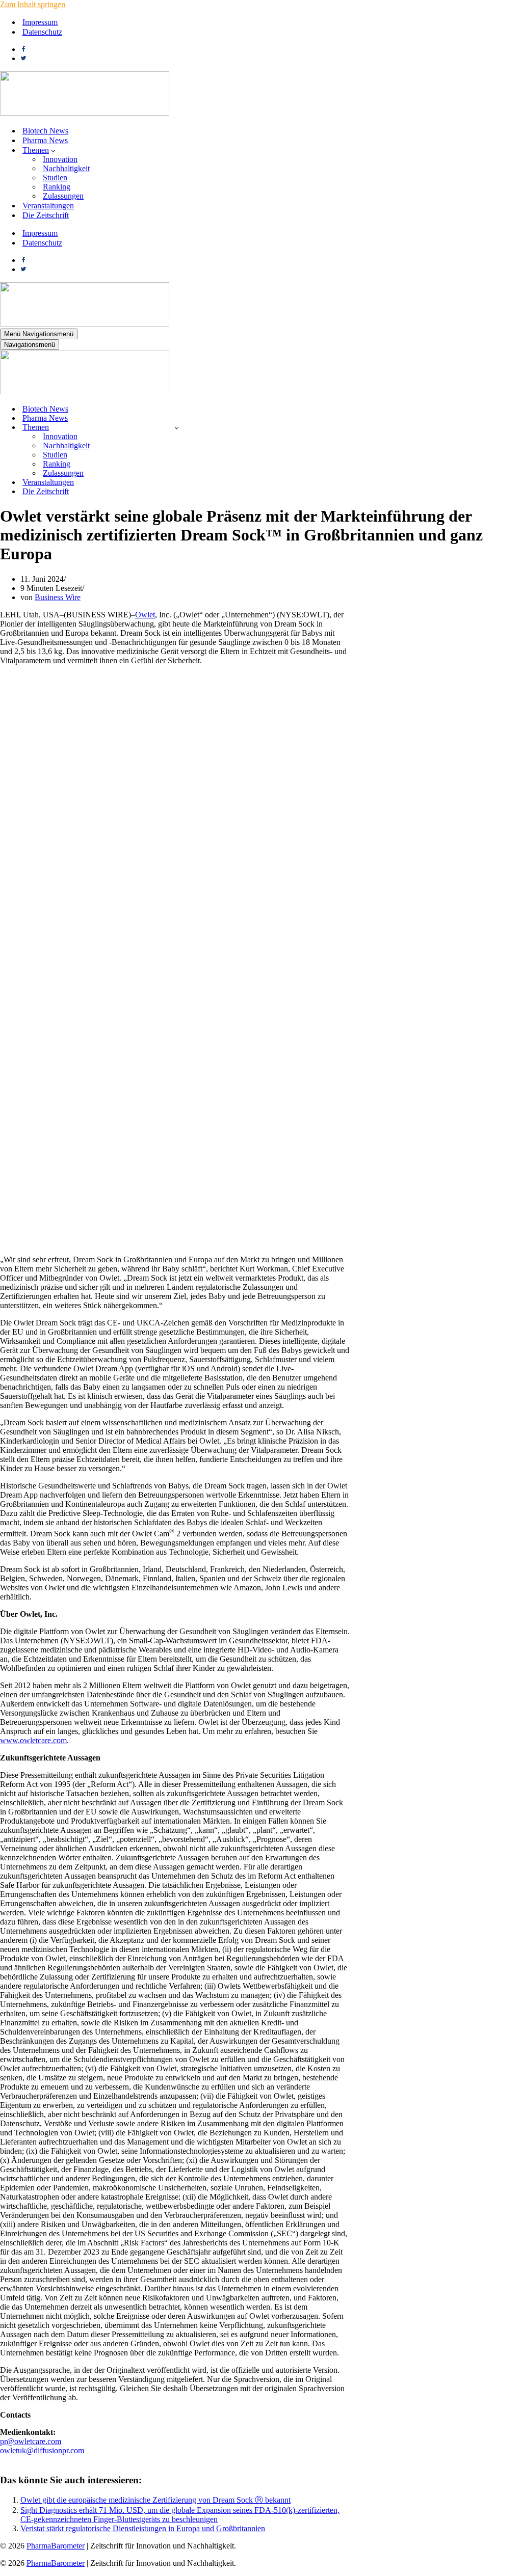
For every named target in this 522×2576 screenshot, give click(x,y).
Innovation (60, 159)
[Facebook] (23, 49)
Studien (55, 178)
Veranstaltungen (48, 206)
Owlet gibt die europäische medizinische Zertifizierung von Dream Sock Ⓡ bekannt (155, 2500)
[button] (53, 150)
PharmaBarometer (56, 2546)
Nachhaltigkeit (66, 168)
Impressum (40, 22)
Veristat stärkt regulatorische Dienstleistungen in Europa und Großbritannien (143, 2528)
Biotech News (45, 131)
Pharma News (45, 140)
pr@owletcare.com (31, 2441)
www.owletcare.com (33, 1740)
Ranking (57, 187)
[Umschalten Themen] (177, 428)
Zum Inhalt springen (33, 4)
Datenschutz (42, 32)
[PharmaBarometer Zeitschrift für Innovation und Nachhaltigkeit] (85, 113)
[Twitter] (23, 58)
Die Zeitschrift (46, 215)
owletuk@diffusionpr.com (42, 2450)
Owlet (145, 615)
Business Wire (58, 597)
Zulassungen (63, 196)
